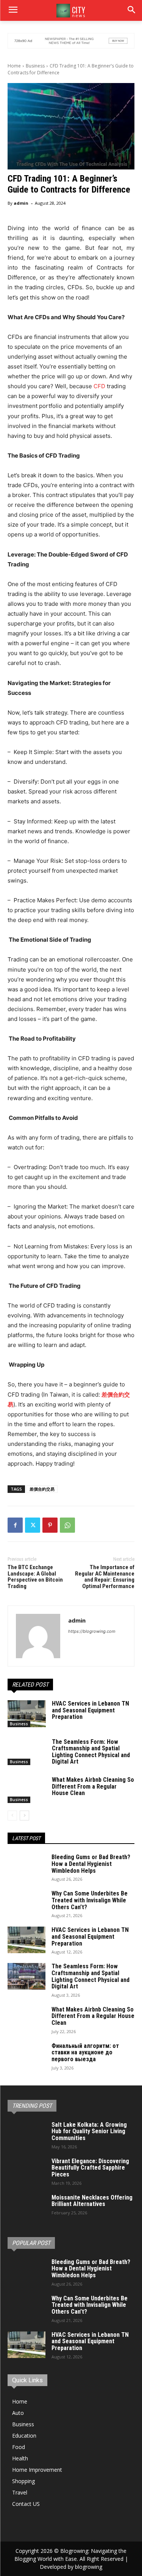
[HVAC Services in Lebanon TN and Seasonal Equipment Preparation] (27, 1714)
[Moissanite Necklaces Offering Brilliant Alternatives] (27, 2208)
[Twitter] (33, 1525)
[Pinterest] (50, 1525)
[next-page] (24, 1816)
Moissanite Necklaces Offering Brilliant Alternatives (92, 2201)
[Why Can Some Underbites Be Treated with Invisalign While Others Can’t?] (27, 1903)
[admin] (38, 1636)
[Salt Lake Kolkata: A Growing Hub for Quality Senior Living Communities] (27, 2135)
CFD (99, 386)
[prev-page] (12, 1816)
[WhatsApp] (67, 1525)
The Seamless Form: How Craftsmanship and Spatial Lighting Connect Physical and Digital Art (91, 1752)
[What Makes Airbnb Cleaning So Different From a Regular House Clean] (27, 1790)
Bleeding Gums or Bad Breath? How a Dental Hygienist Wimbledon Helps (91, 1864)
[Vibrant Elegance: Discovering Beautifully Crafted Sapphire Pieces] (27, 2171)
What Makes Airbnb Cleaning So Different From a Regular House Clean (93, 1786)
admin (21, 203)
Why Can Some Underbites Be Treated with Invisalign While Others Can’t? (90, 1900)
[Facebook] (15, 1525)
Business (35, 66)
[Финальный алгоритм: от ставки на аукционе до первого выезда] (27, 2056)
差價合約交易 (42, 1489)
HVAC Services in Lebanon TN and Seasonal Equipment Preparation (91, 1710)
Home (14, 66)
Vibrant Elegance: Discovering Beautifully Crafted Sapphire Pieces (90, 2168)
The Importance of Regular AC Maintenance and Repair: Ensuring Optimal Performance (105, 1577)
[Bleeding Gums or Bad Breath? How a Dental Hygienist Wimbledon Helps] (27, 1867)
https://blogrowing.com (92, 1631)
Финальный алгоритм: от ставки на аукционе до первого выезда (85, 2052)
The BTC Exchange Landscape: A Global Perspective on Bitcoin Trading (35, 1577)
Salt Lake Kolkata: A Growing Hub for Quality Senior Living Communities (89, 2131)
